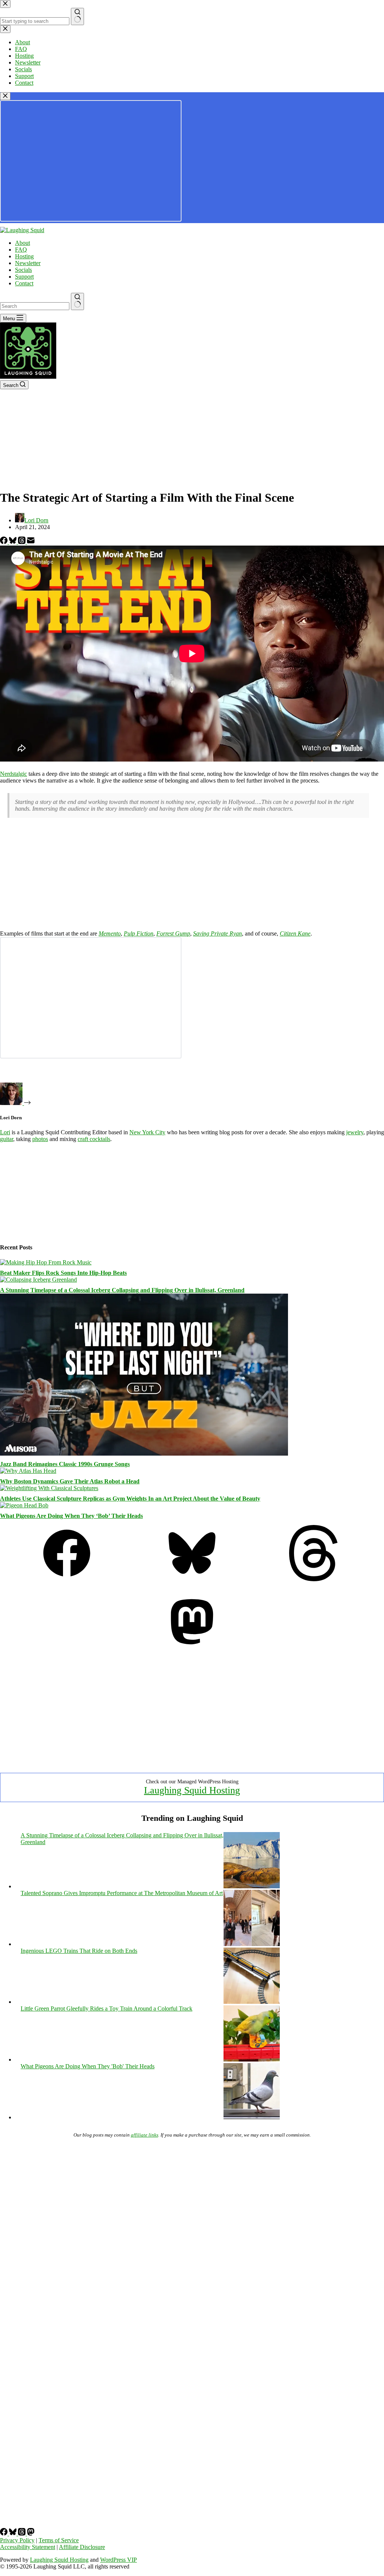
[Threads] (22, 542)
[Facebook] (4, 542)
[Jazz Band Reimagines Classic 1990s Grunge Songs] (144, 1454)
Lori (5, 1132)
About (22, 243)
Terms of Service (59, 2540)
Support (24, 277)
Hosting (24, 256)
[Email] (31, 542)
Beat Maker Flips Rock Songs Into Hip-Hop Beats (63, 1273)
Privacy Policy (17, 2540)
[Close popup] (5, 96)
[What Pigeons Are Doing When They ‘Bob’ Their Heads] (24, 1505)
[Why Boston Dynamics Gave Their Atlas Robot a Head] (28, 1471)
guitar (7, 1139)
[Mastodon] (192, 1648)
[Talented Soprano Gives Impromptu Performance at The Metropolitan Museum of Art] (252, 1944)
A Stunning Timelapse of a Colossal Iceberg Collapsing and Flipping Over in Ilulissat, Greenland (122, 1290)
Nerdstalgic (13, 774)
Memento (110, 933)
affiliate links (145, 2135)
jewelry (355, 1132)
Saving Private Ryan (217, 933)
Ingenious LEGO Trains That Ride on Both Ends (79, 1951)
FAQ (21, 250)
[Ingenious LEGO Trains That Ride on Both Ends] (252, 2002)
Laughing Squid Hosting (192, 1790)
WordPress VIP (118, 2560)
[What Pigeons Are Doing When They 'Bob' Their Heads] (252, 2117)
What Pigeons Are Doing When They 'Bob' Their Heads (88, 2066)
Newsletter (28, 263)
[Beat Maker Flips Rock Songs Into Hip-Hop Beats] (46, 1262)
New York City (147, 1132)
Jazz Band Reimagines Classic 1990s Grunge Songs (65, 1464)
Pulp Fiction (139, 933)
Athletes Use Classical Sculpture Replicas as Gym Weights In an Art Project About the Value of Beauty (130, 1499)
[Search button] (77, 301)
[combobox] (35, 306)
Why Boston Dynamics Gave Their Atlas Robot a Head (70, 1481)
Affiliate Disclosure (82, 2547)
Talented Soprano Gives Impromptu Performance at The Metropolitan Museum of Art (122, 1893)
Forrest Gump (173, 933)
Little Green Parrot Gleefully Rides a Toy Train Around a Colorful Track (106, 2008)
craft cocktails (94, 1139)
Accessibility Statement (28, 2547)
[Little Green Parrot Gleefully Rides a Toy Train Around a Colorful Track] (252, 2059)
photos (40, 1139)
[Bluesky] (13, 542)
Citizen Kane (295, 933)
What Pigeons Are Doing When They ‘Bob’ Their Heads (71, 1516)
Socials (23, 270)
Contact (24, 283)
